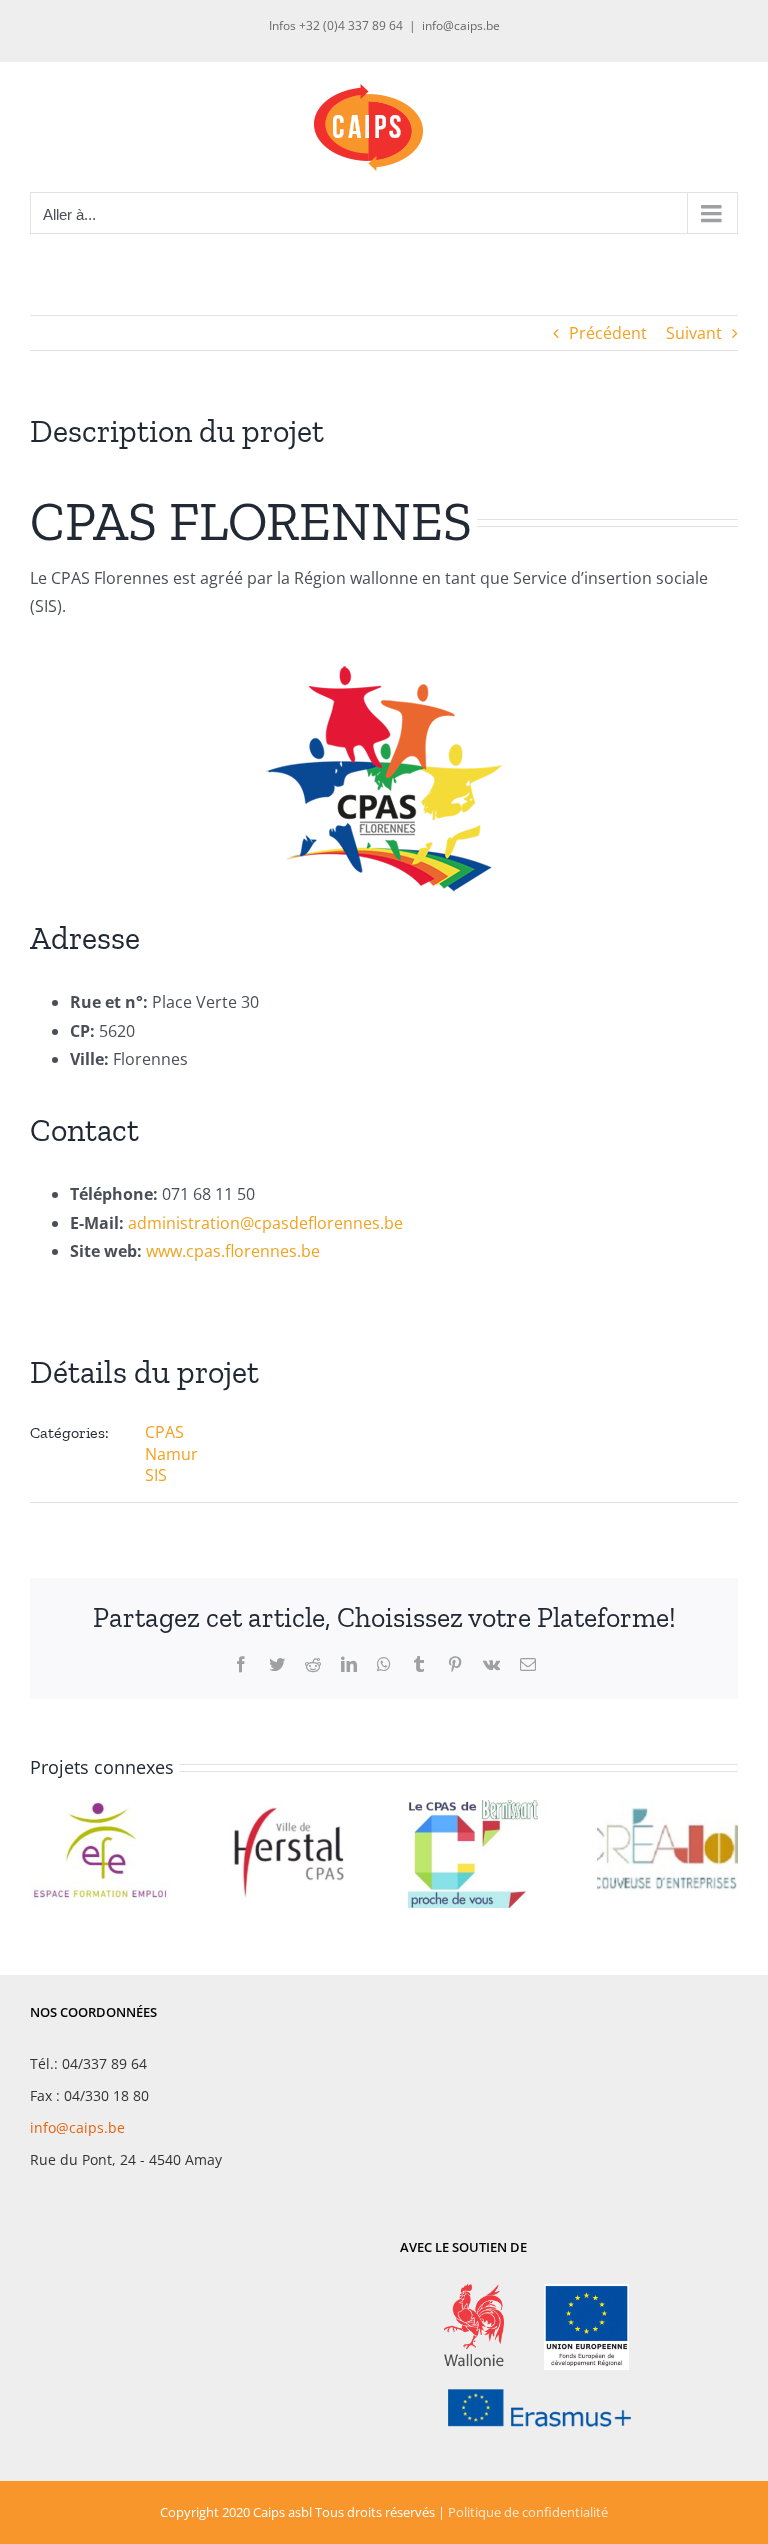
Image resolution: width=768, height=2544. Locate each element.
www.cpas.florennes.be (233, 1251)
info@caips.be (461, 25)
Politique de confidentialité (528, 2512)
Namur (171, 1454)
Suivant (694, 333)
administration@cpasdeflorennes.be (265, 1223)
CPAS (164, 1432)
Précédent (608, 333)
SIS (156, 1475)
